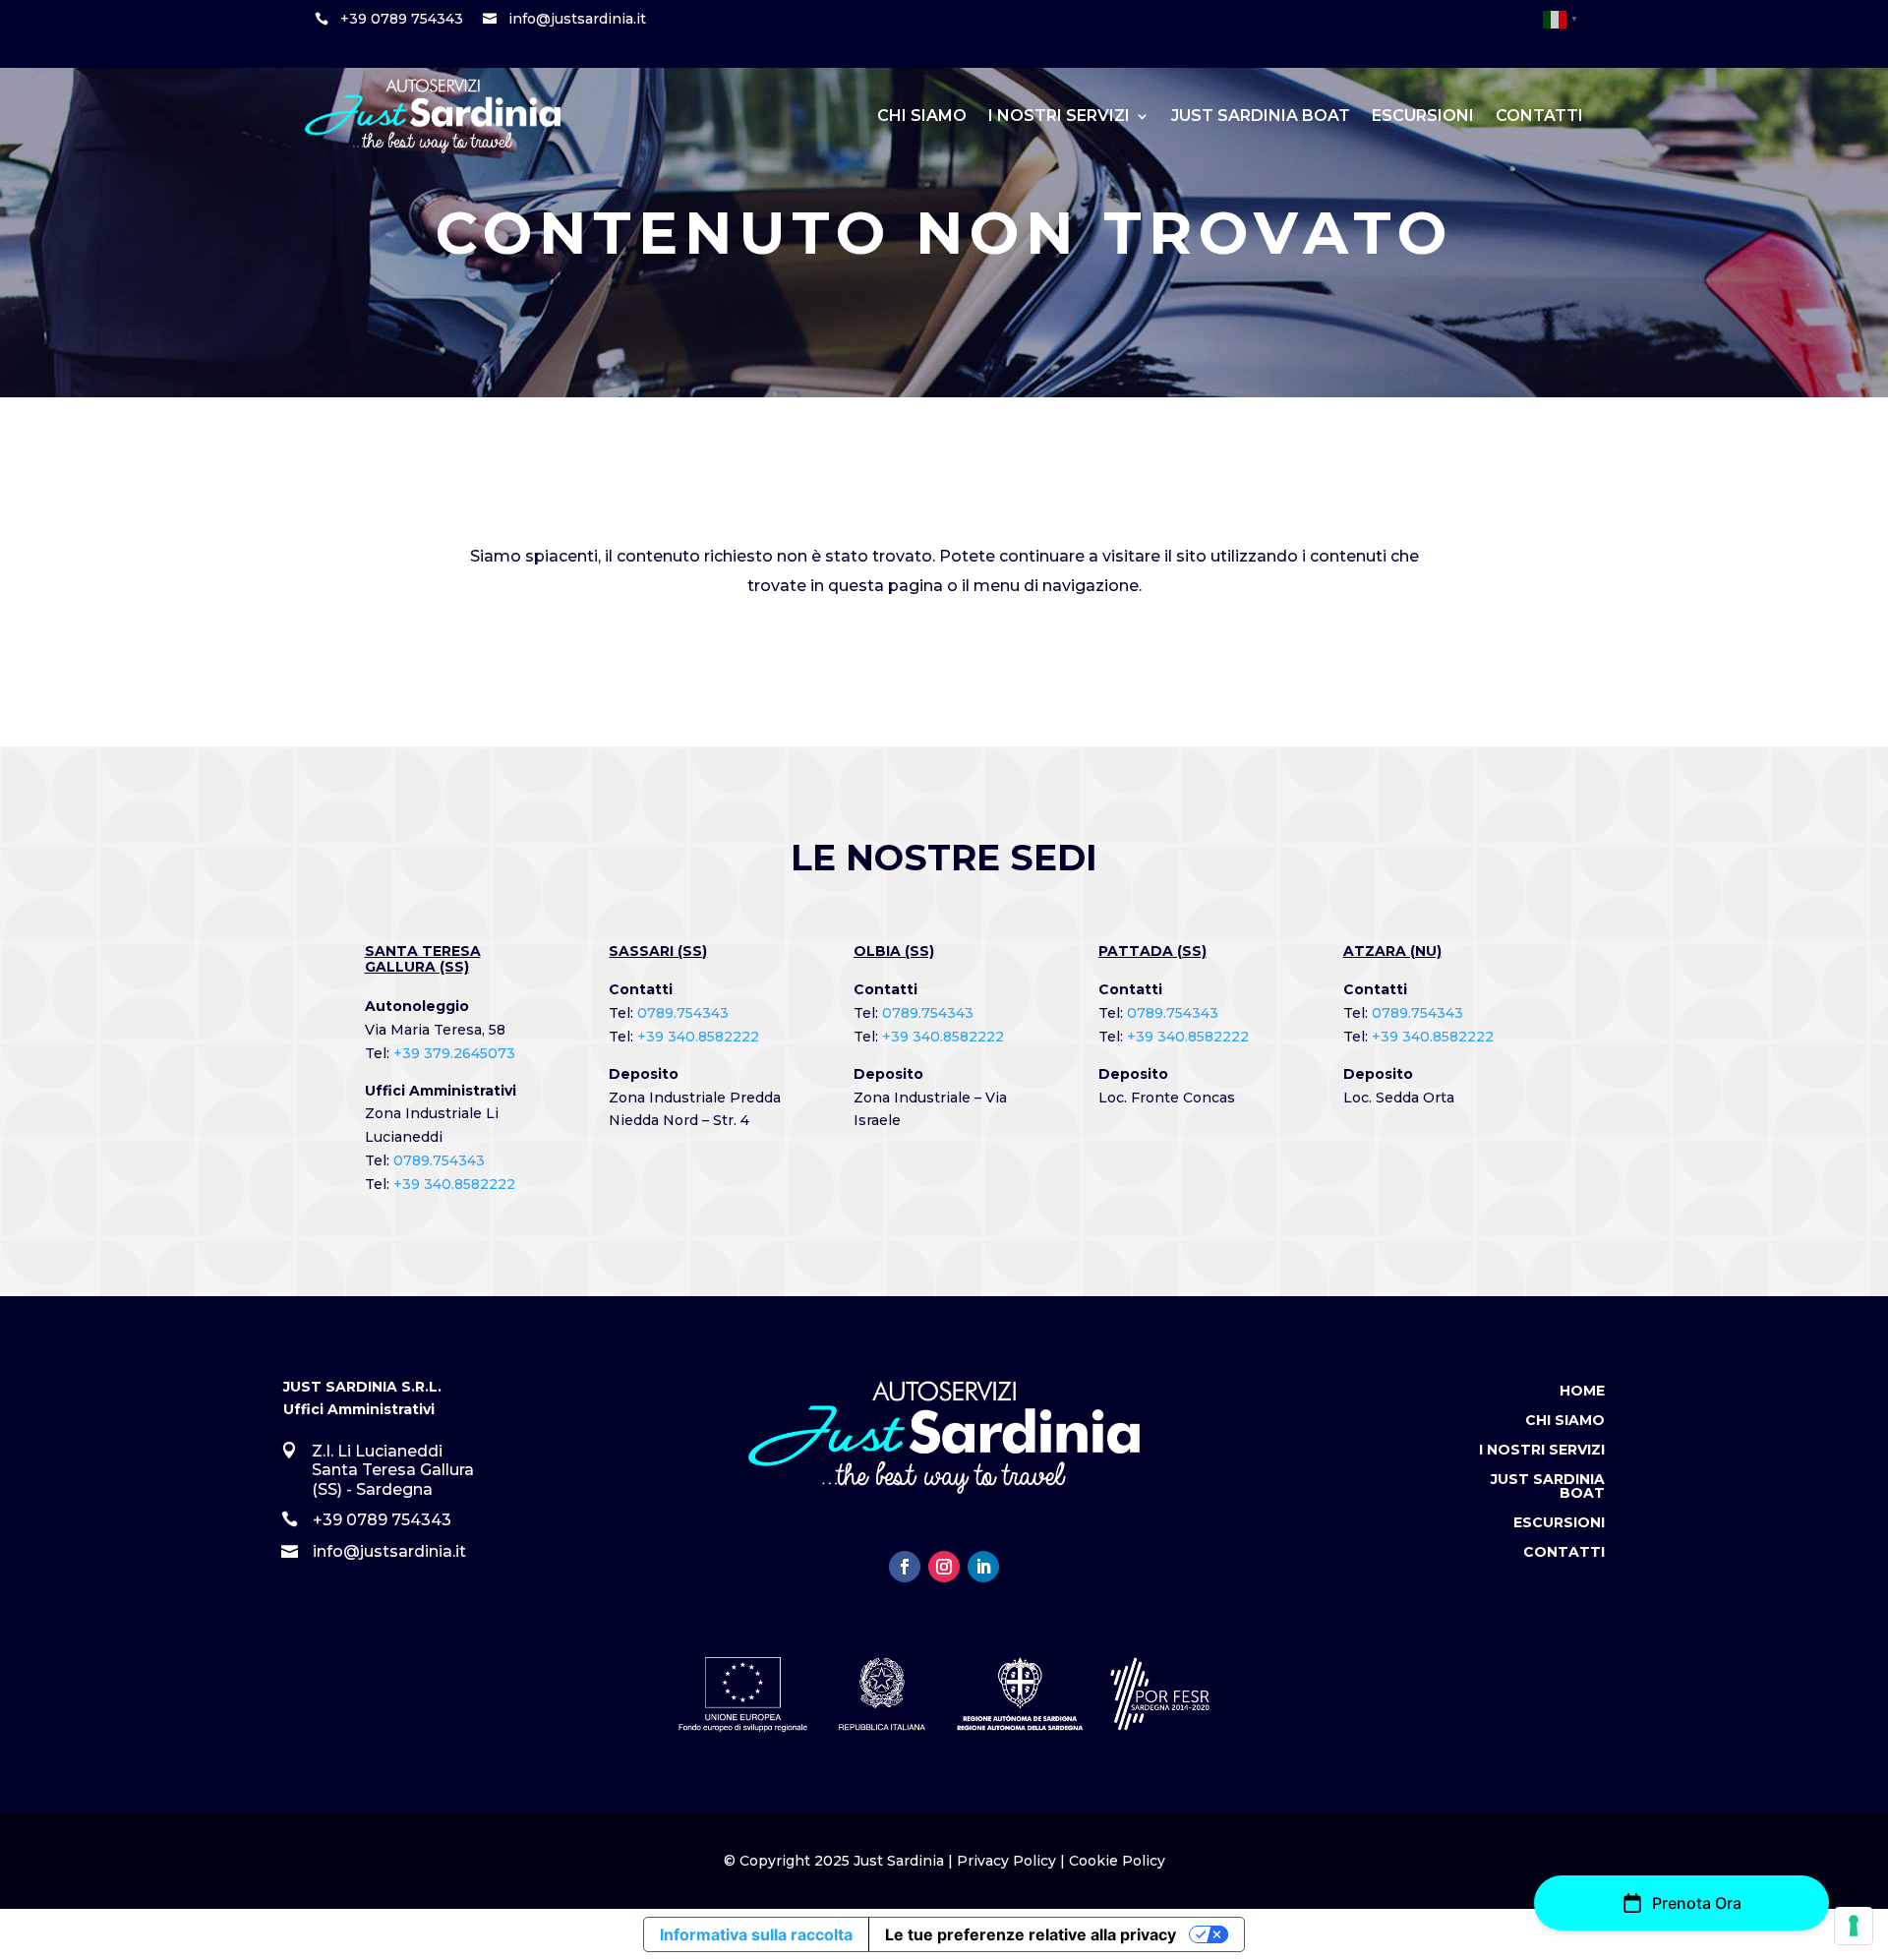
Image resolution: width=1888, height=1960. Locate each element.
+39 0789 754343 (402, 19)
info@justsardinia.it (577, 19)
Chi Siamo (922, 116)
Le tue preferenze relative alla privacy (1031, 1934)
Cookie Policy (1117, 1861)
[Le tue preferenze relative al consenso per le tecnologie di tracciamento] (1854, 1926)
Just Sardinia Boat (1261, 116)
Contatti (1539, 116)
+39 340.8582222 (454, 1184)
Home (1582, 1392)
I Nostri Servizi (1059, 116)
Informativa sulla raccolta (756, 1934)
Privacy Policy (1006, 1861)
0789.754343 (439, 1160)
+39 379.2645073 (454, 1053)
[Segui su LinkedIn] (983, 1567)
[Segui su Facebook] (905, 1567)
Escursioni (1423, 116)
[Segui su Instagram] (944, 1567)
